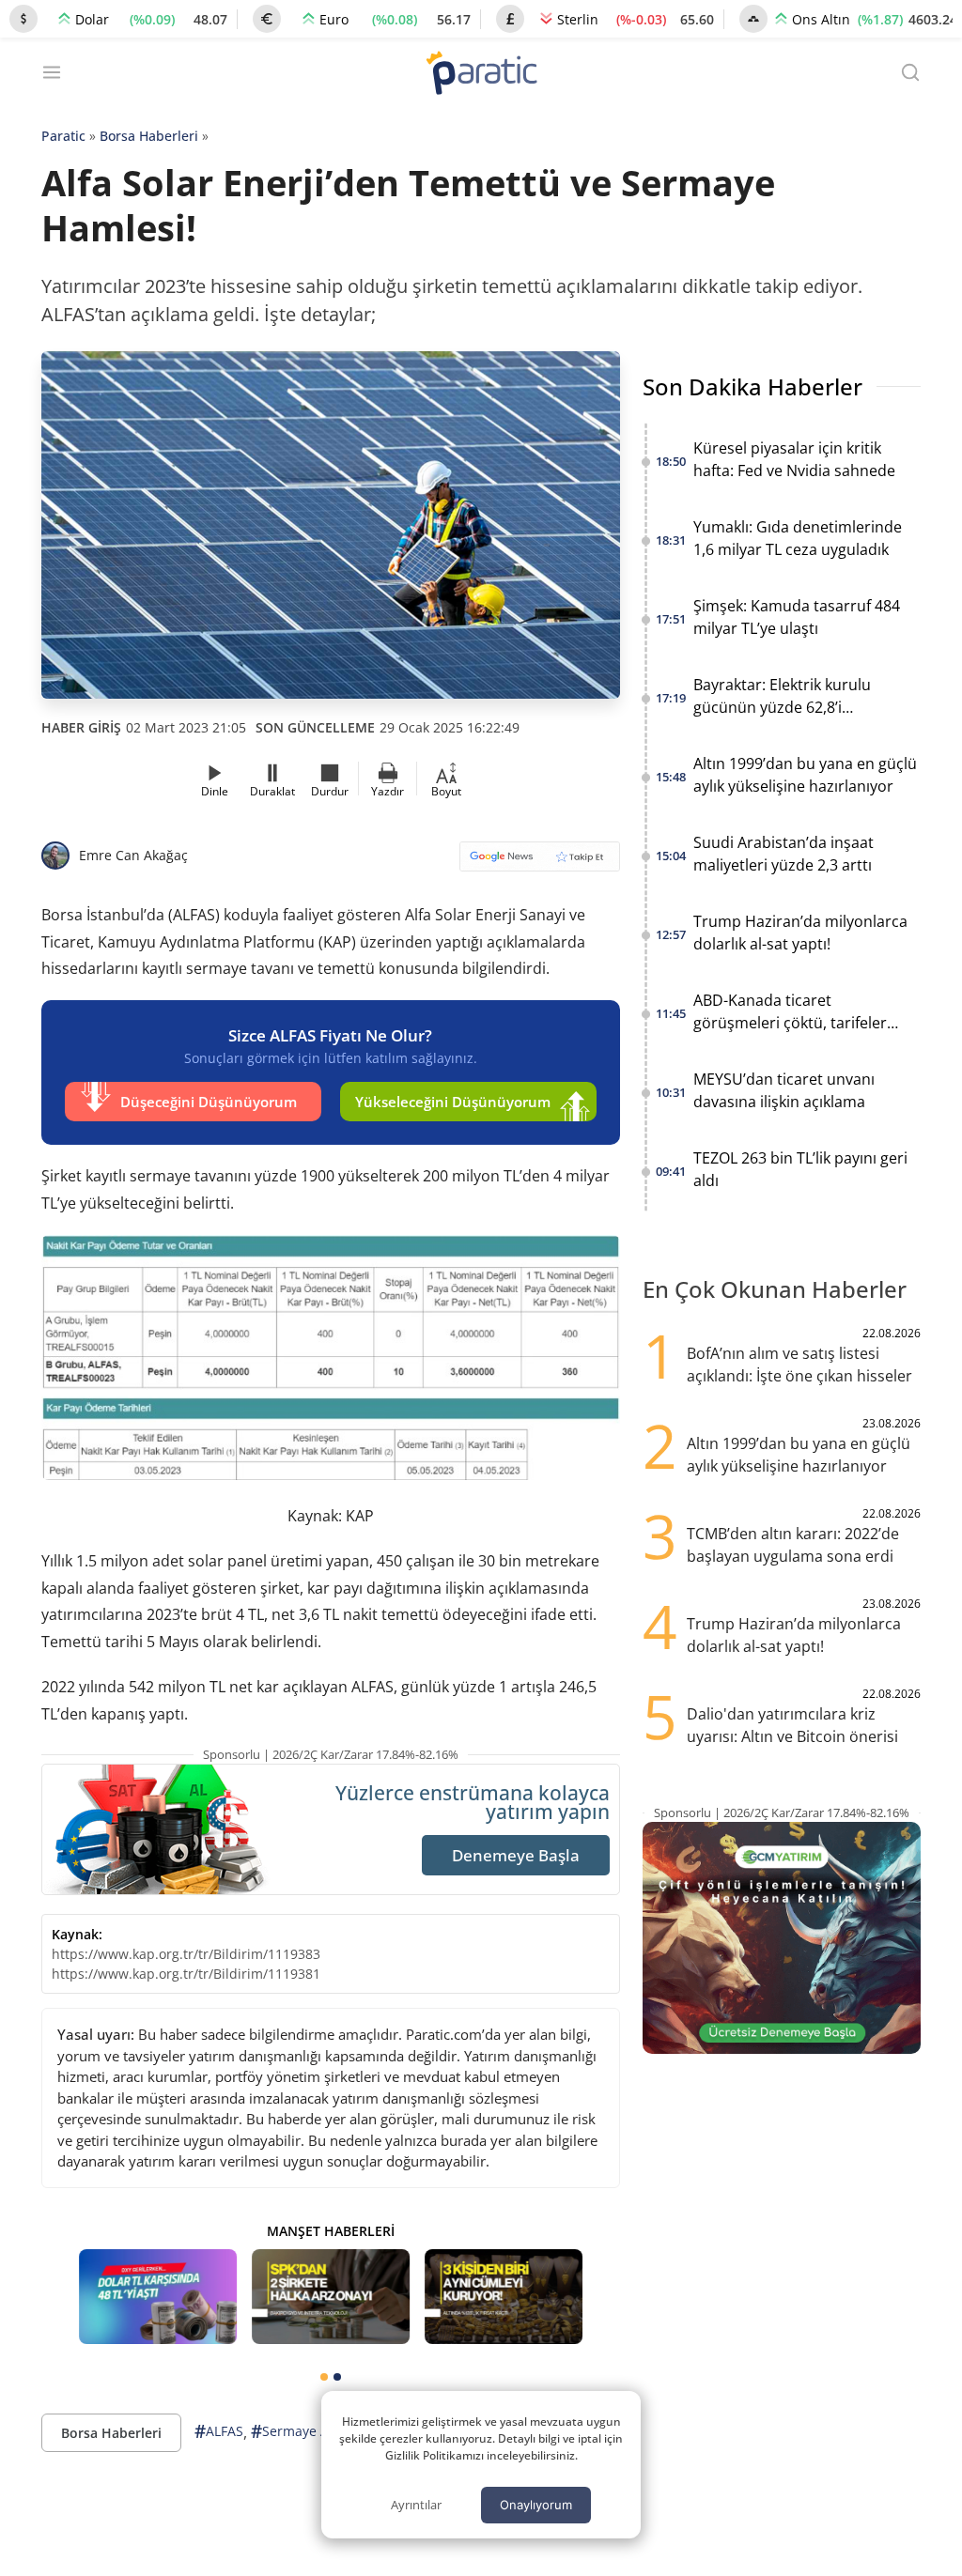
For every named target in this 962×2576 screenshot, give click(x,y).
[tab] (324, 2377)
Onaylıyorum (536, 2505)
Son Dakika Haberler (753, 386)
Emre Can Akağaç (133, 855)
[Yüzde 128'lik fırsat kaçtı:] (504, 2297)
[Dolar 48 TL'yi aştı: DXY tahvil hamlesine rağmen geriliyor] (158, 2297)
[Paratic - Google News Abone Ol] (540, 863)
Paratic (63, 136)
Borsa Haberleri (149, 136)
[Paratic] (481, 75)
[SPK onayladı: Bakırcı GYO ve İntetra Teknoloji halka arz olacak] (331, 2297)
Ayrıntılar (416, 2505)
